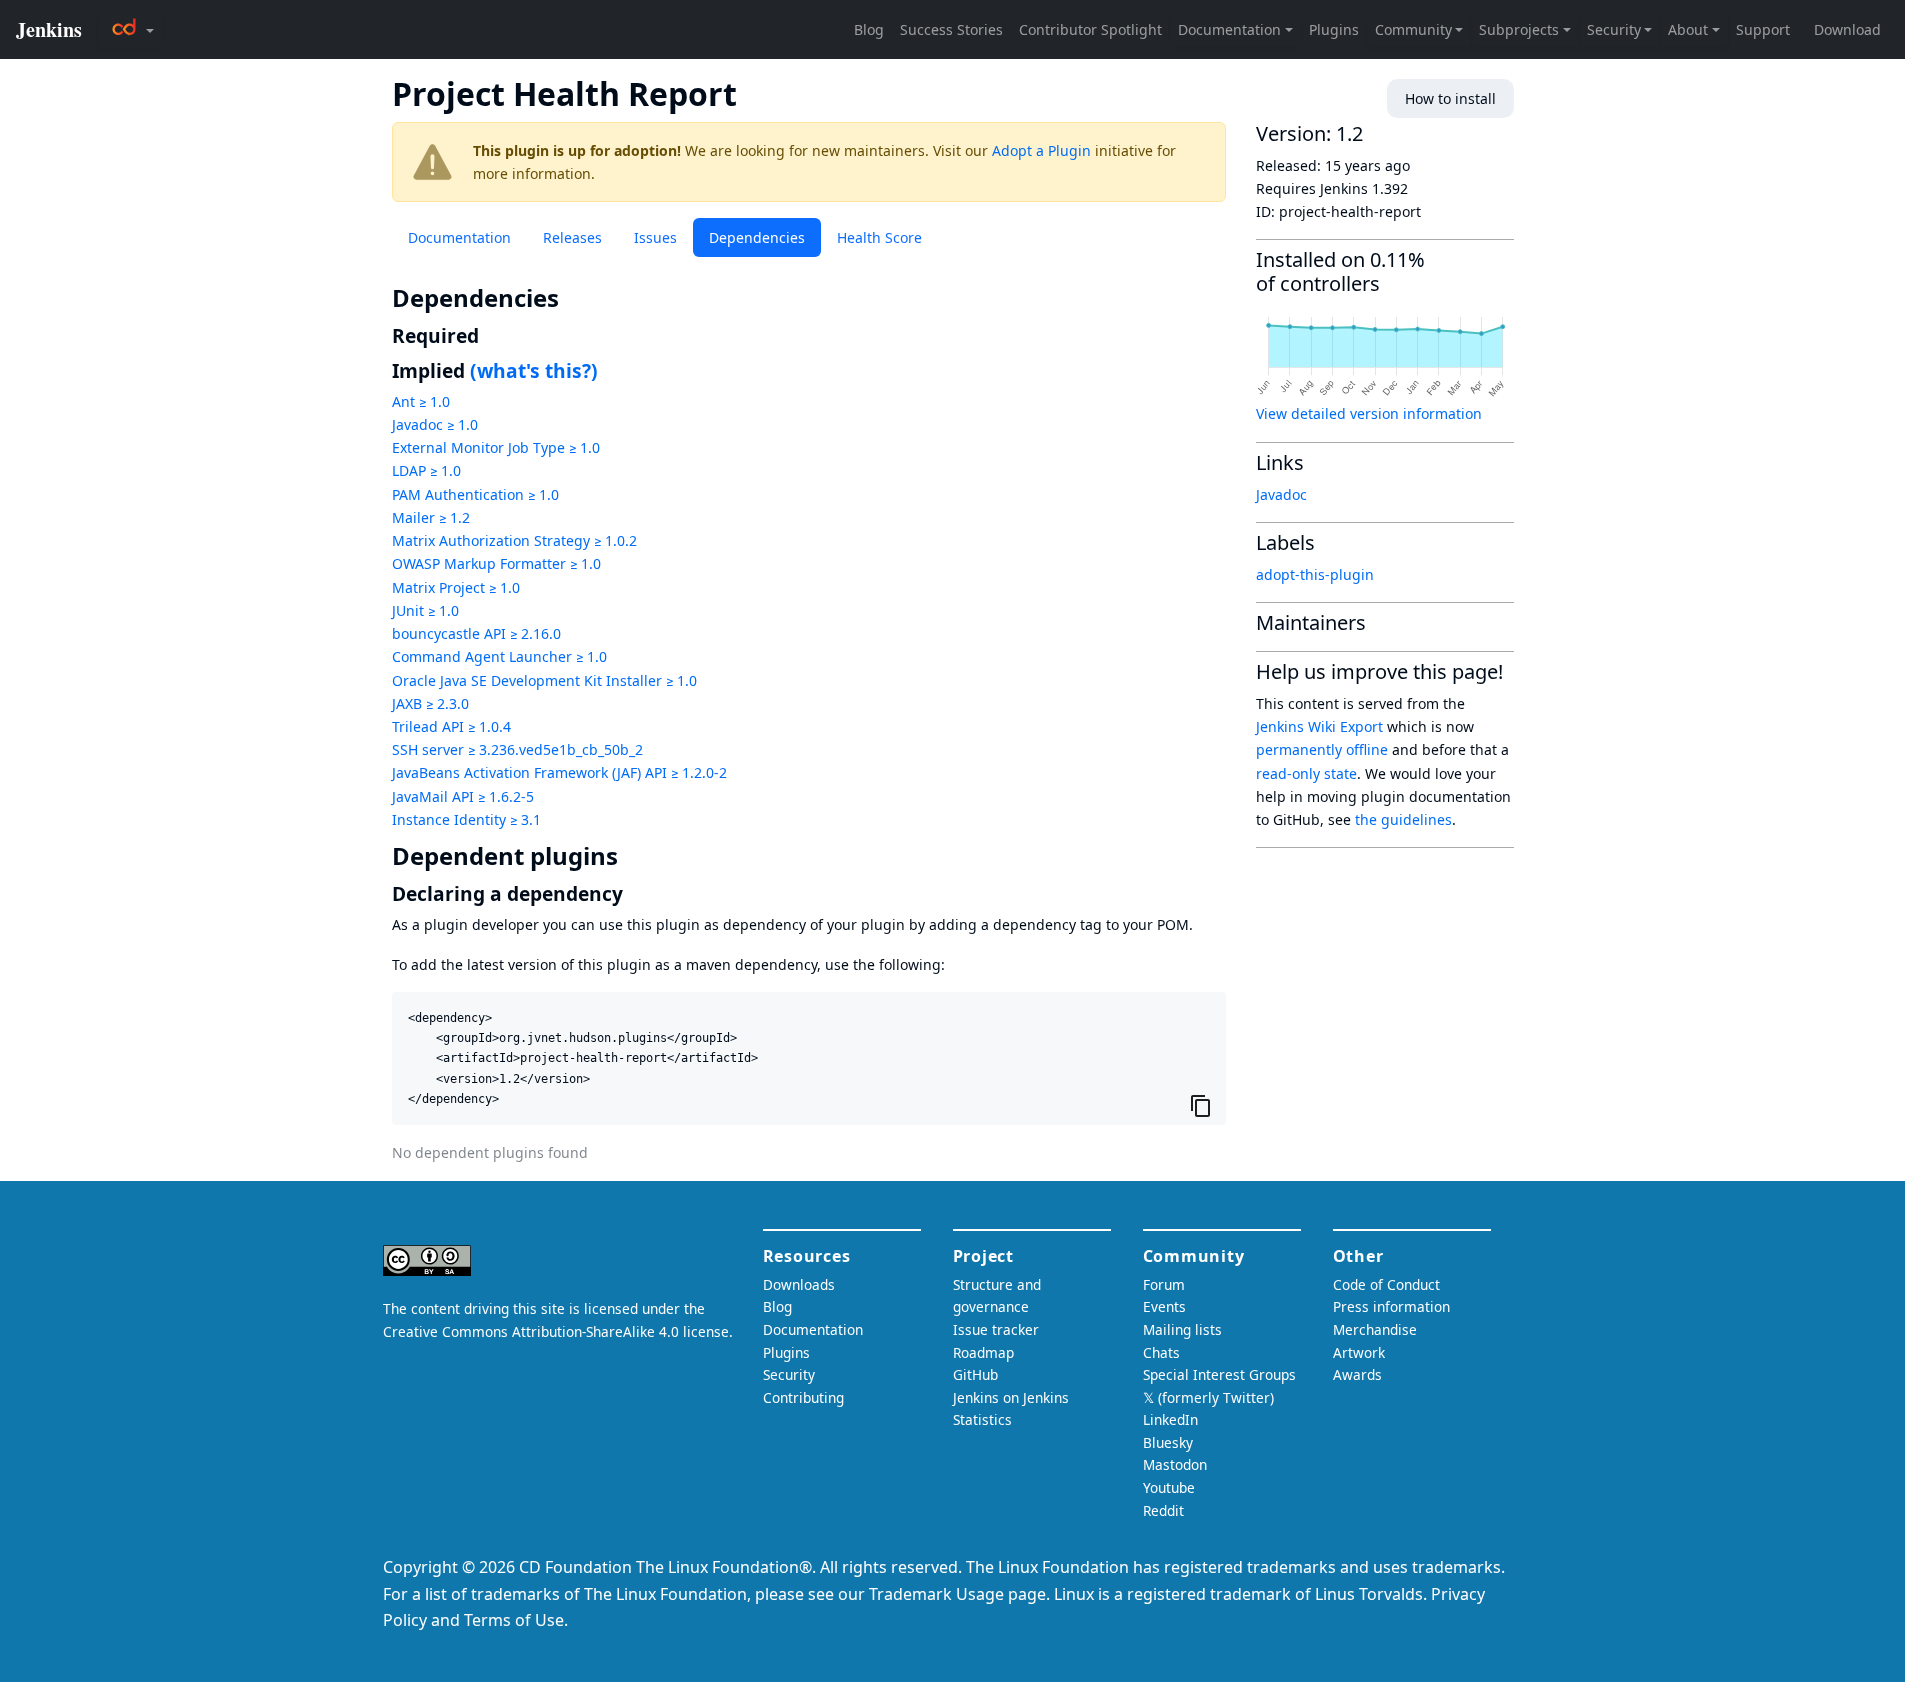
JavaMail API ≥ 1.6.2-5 (463, 796)
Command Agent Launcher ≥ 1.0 (499, 656)
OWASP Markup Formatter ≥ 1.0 (496, 563)
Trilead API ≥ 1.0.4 (451, 726)
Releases (572, 237)
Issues (655, 237)
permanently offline (1322, 749)
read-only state (1306, 773)
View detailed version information (1369, 413)
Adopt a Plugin (1041, 150)
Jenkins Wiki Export (1319, 726)
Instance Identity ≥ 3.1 (466, 819)
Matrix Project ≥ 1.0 (456, 587)
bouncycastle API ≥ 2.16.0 (476, 633)
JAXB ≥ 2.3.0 (430, 703)
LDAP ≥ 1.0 (426, 470)
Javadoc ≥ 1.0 (435, 424)
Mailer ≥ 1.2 (431, 517)
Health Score (879, 237)
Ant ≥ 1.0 (421, 401)
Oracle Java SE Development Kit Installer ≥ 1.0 (544, 680)
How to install (1450, 98)
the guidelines (1403, 819)
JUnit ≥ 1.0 (425, 610)
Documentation (459, 237)
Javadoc (1281, 494)
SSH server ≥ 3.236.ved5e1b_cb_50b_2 (517, 749)
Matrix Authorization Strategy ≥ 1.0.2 (514, 540)
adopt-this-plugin (1315, 574)
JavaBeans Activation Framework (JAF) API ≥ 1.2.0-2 (559, 772)
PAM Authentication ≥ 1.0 (475, 494)
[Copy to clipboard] (1201, 1106)
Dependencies (757, 237)
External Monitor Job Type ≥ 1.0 (496, 447)
